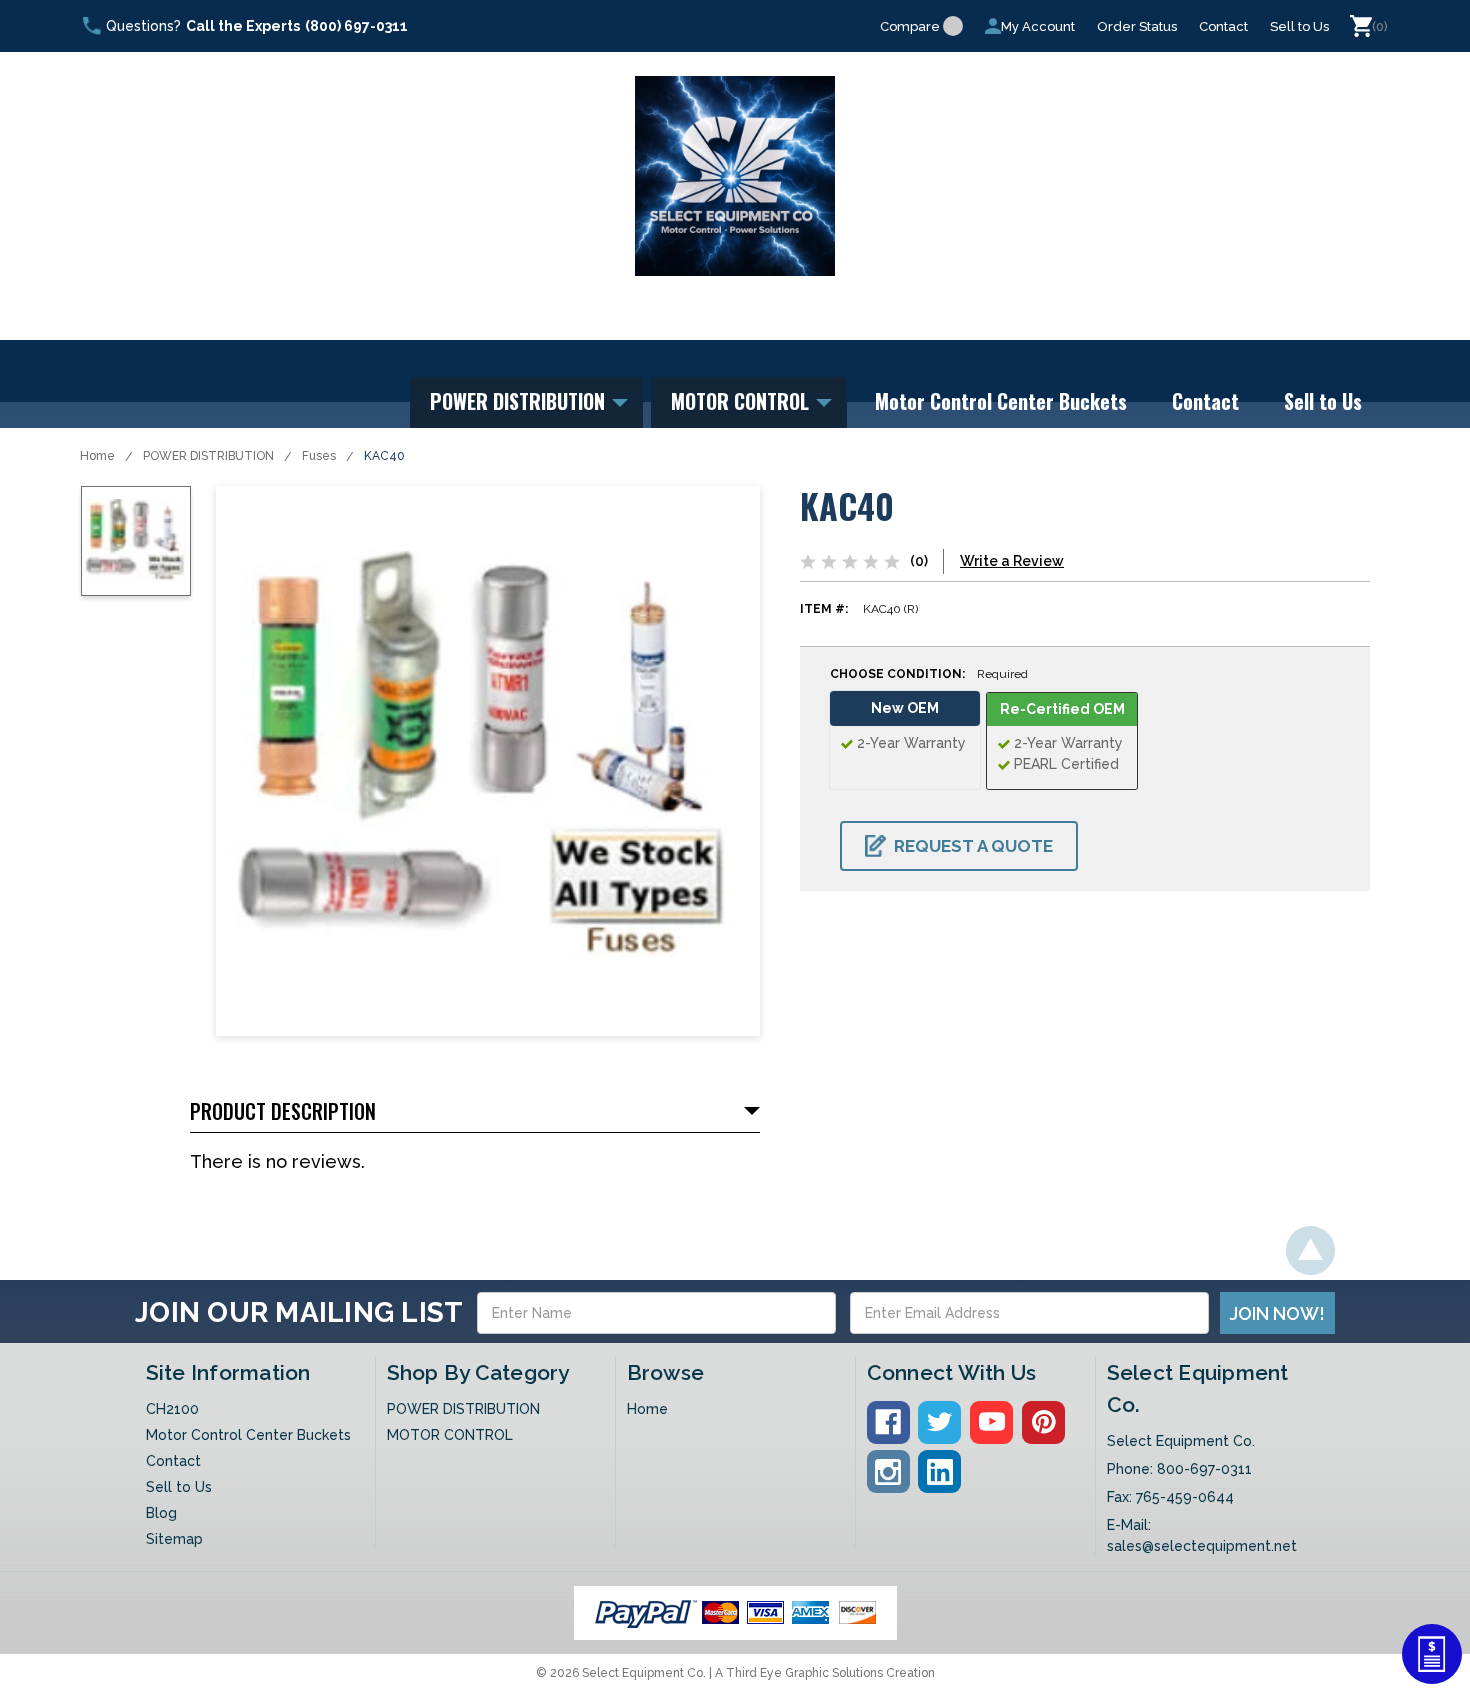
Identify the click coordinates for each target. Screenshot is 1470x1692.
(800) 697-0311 (356, 26)
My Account (1038, 26)
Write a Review (1012, 561)
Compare (910, 26)
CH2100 (172, 1409)
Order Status (1137, 26)
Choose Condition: (929, 674)
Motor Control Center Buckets (1001, 401)
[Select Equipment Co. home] (735, 176)
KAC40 (384, 456)
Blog (161, 1513)
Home (97, 456)
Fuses (319, 456)
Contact (1223, 26)
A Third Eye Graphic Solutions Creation (825, 1673)
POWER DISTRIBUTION (520, 401)
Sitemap (174, 1539)
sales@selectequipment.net (1202, 1546)
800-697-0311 (1204, 1469)
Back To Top (1310, 1250)
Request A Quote (973, 846)
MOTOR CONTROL (742, 401)
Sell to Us (1299, 26)
